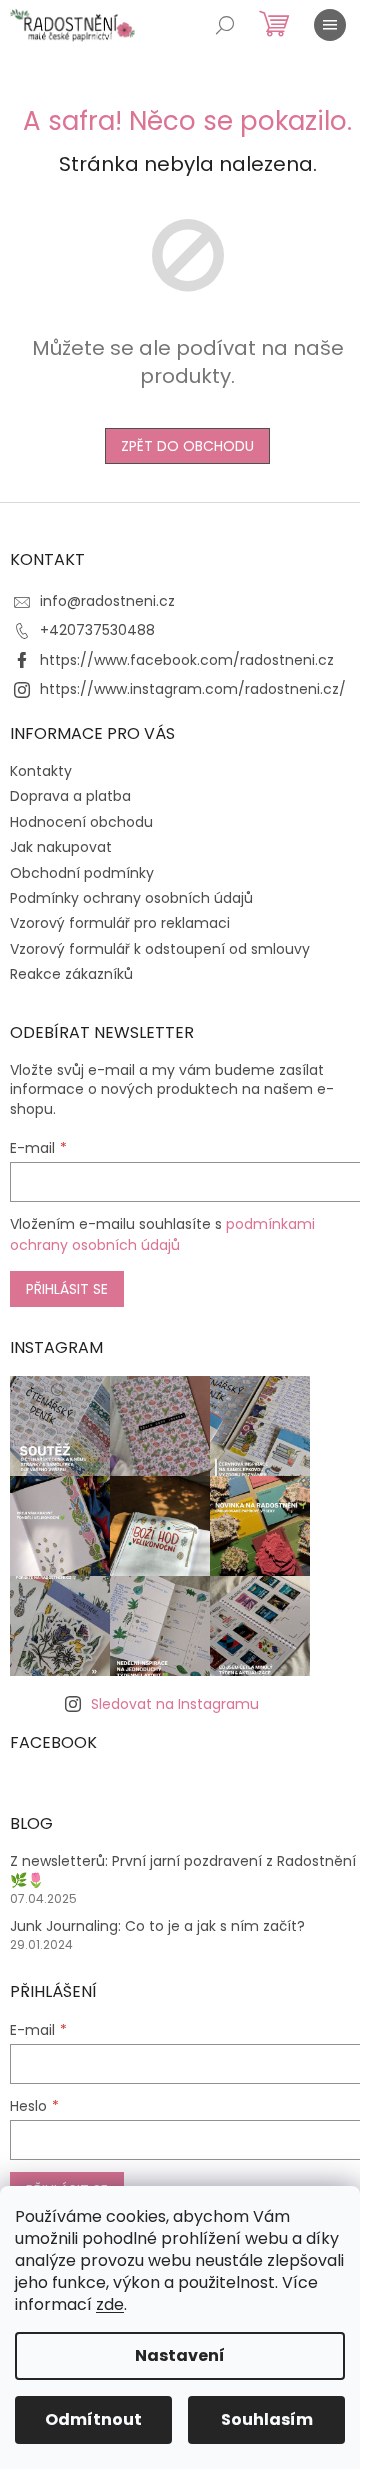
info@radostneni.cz (107, 601)
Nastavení (180, 2355)
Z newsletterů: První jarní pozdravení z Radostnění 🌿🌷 (183, 1871)
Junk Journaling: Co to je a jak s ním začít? (157, 1926)
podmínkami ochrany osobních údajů (162, 1234)
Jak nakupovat (61, 847)
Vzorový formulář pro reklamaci (120, 923)
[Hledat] (225, 25)
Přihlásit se (67, 1289)
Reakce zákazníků (71, 974)
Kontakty (41, 771)
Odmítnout (93, 2419)
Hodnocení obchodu (81, 822)
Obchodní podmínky (82, 873)
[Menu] (330, 25)
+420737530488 (97, 630)
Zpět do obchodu (187, 446)
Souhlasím (267, 2419)
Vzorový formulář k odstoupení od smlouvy (160, 949)
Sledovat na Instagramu (175, 1704)
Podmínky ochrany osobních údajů (131, 898)
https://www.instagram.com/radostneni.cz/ (193, 689)
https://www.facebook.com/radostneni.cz (187, 660)
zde (110, 2304)
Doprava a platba (70, 796)
